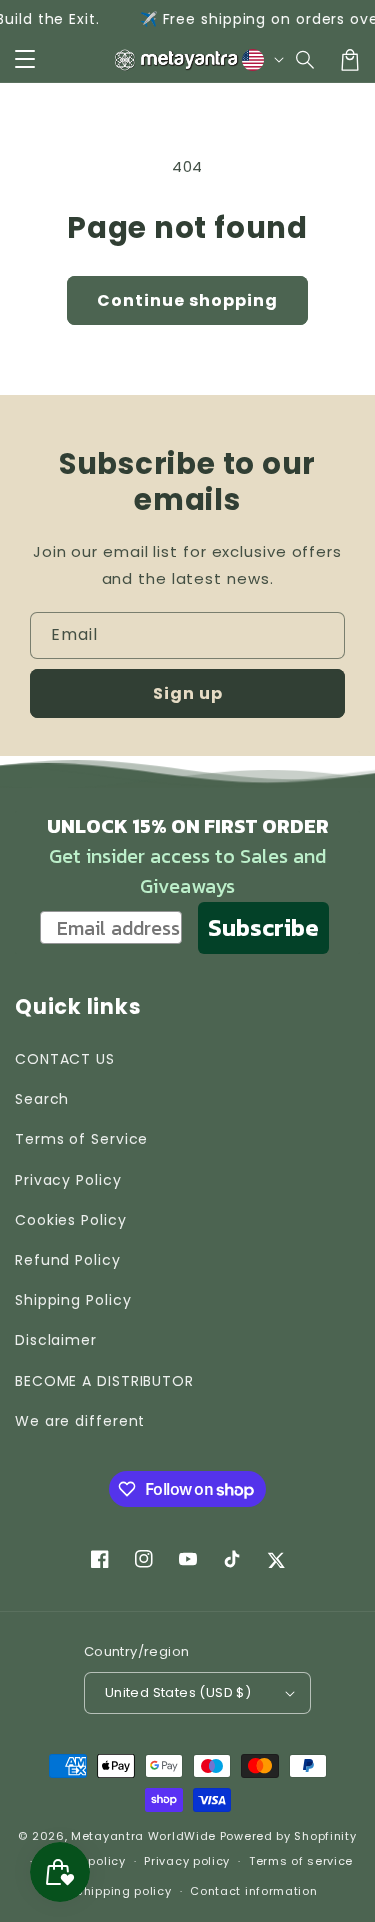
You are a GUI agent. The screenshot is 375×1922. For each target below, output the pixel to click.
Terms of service (301, 1861)
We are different (80, 1421)
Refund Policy (68, 1260)
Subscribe (263, 927)
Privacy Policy (68, 1180)
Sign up (188, 693)
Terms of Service (81, 1139)
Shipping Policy (73, 1300)
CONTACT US (65, 1059)
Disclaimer (56, 1340)
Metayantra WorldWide (143, 1836)
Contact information (253, 1891)
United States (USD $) (178, 1692)
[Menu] (25, 60)
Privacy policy (187, 1861)
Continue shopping (187, 300)
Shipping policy (124, 1891)
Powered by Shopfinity (288, 1836)
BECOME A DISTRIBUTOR (104, 1381)
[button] (306, 60)
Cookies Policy (71, 1220)
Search (42, 1099)
